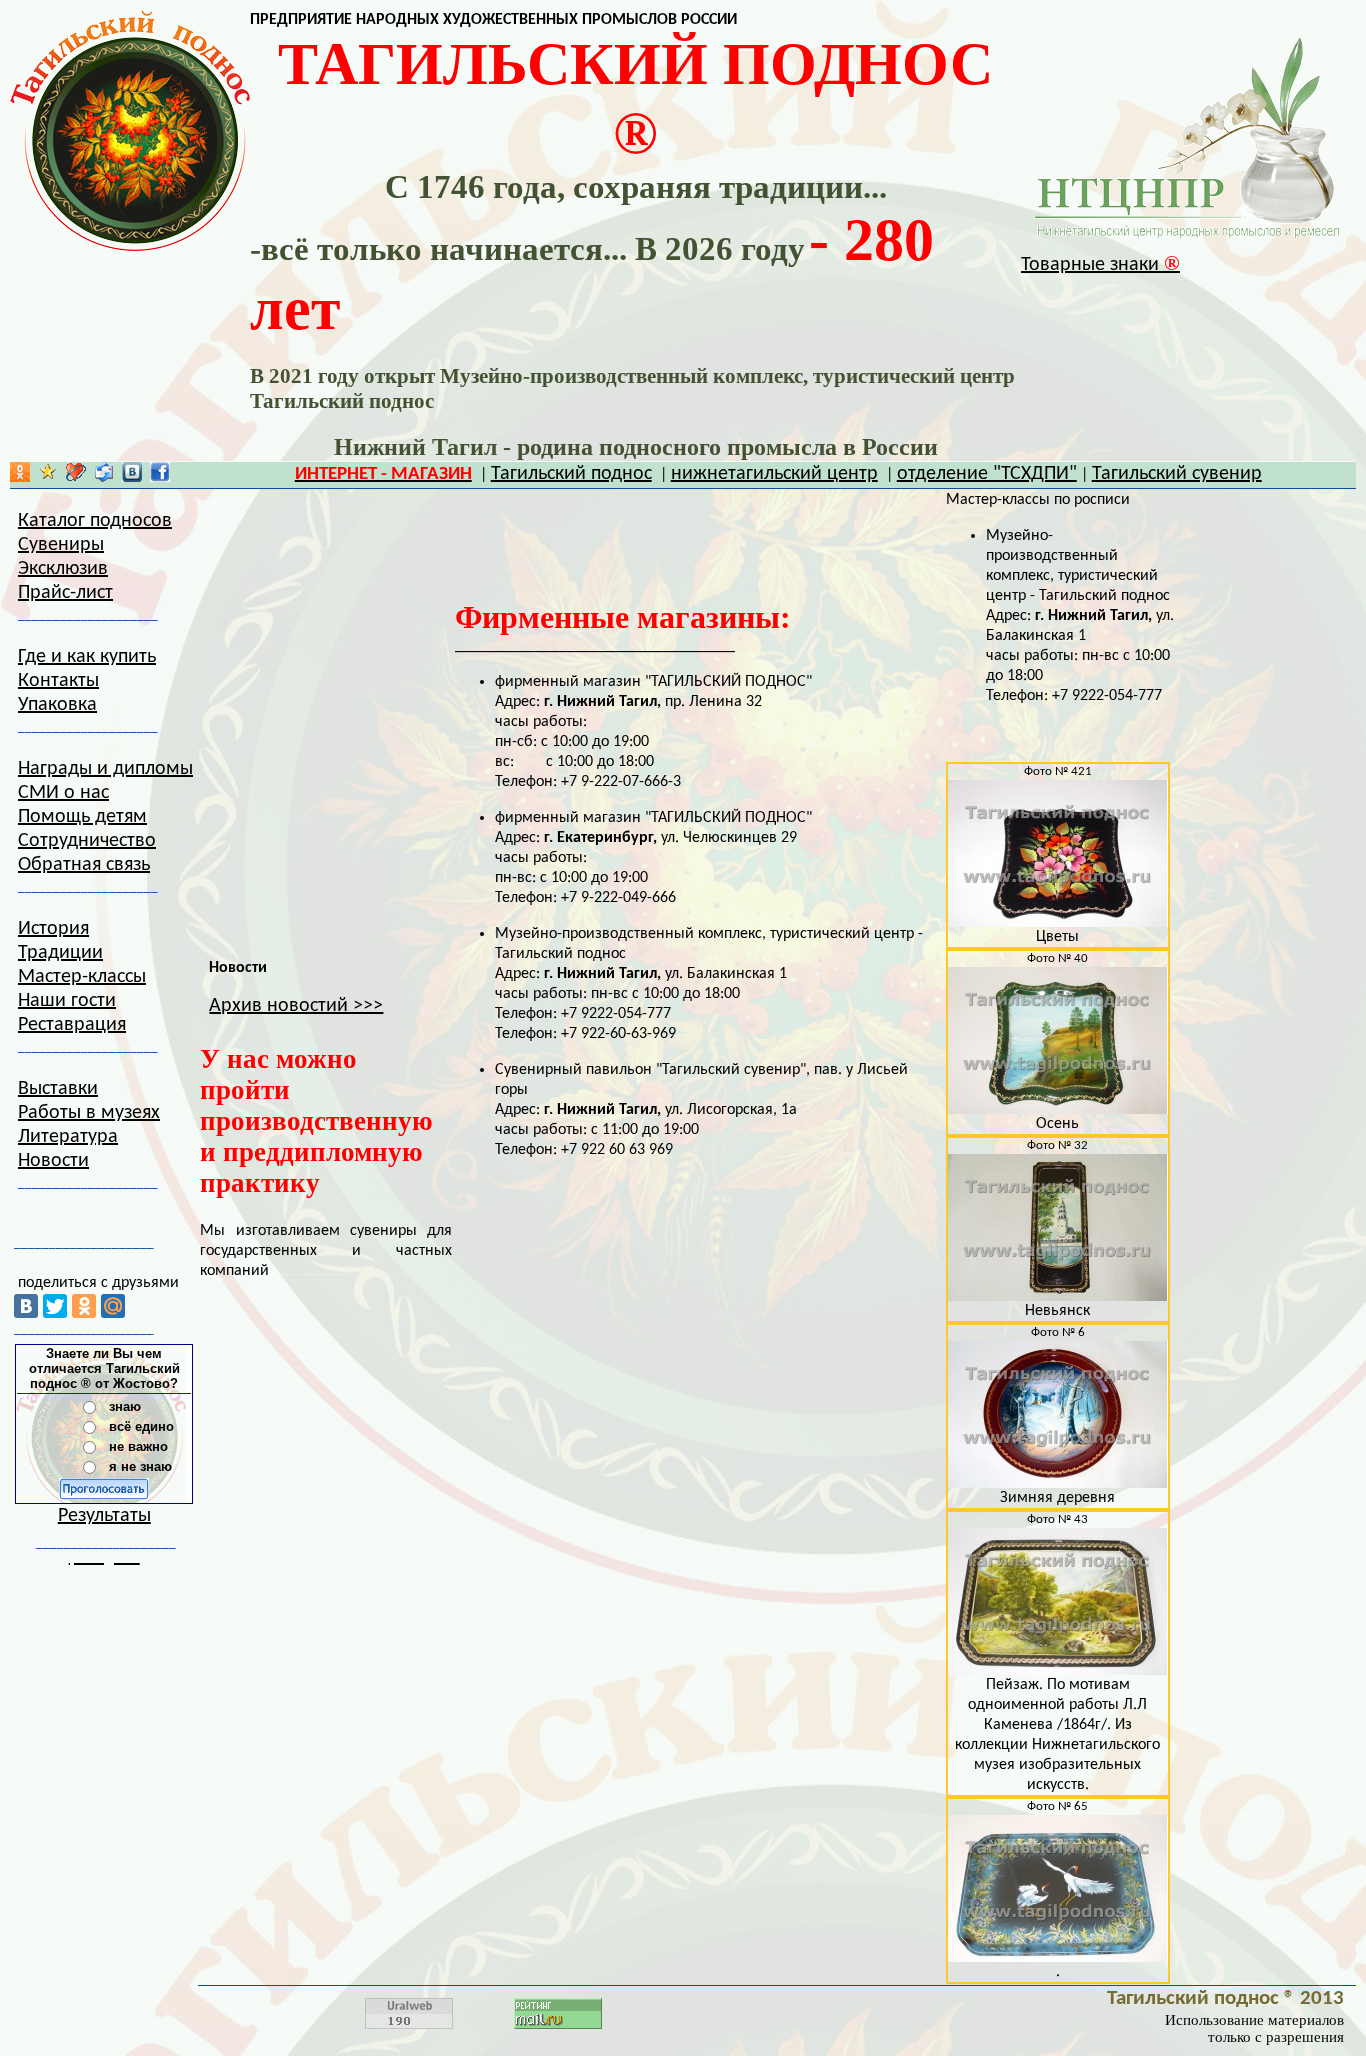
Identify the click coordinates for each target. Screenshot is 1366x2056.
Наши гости (67, 1001)
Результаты (104, 1516)
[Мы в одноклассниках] (20, 477)
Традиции (60, 953)
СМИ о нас (63, 793)
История (53, 929)
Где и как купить (87, 657)
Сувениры (61, 545)
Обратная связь (84, 865)
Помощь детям (82, 817)
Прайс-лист (65, 593)
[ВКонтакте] (26, 1306)
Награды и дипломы (105, 769)
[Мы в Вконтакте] (132, 477)
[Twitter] (55, 1306)
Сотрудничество (87, 841)
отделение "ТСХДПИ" (987, 474)
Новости (53, 1161)
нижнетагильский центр (774, 474)
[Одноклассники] (84, 1306)
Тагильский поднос (571, 474)
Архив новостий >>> (296, 1006)
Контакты (58, 681)
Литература (68, 1137)
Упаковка (57, 705)
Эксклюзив (63, 569)
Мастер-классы (82, 977)
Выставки (58, 1089)
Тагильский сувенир (1177, 474)
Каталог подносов (95, 521)
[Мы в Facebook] (160, 477)
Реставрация (72, 1025)
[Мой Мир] (113, 1306)
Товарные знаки (1100, 265)
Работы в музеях (89, 1113)
